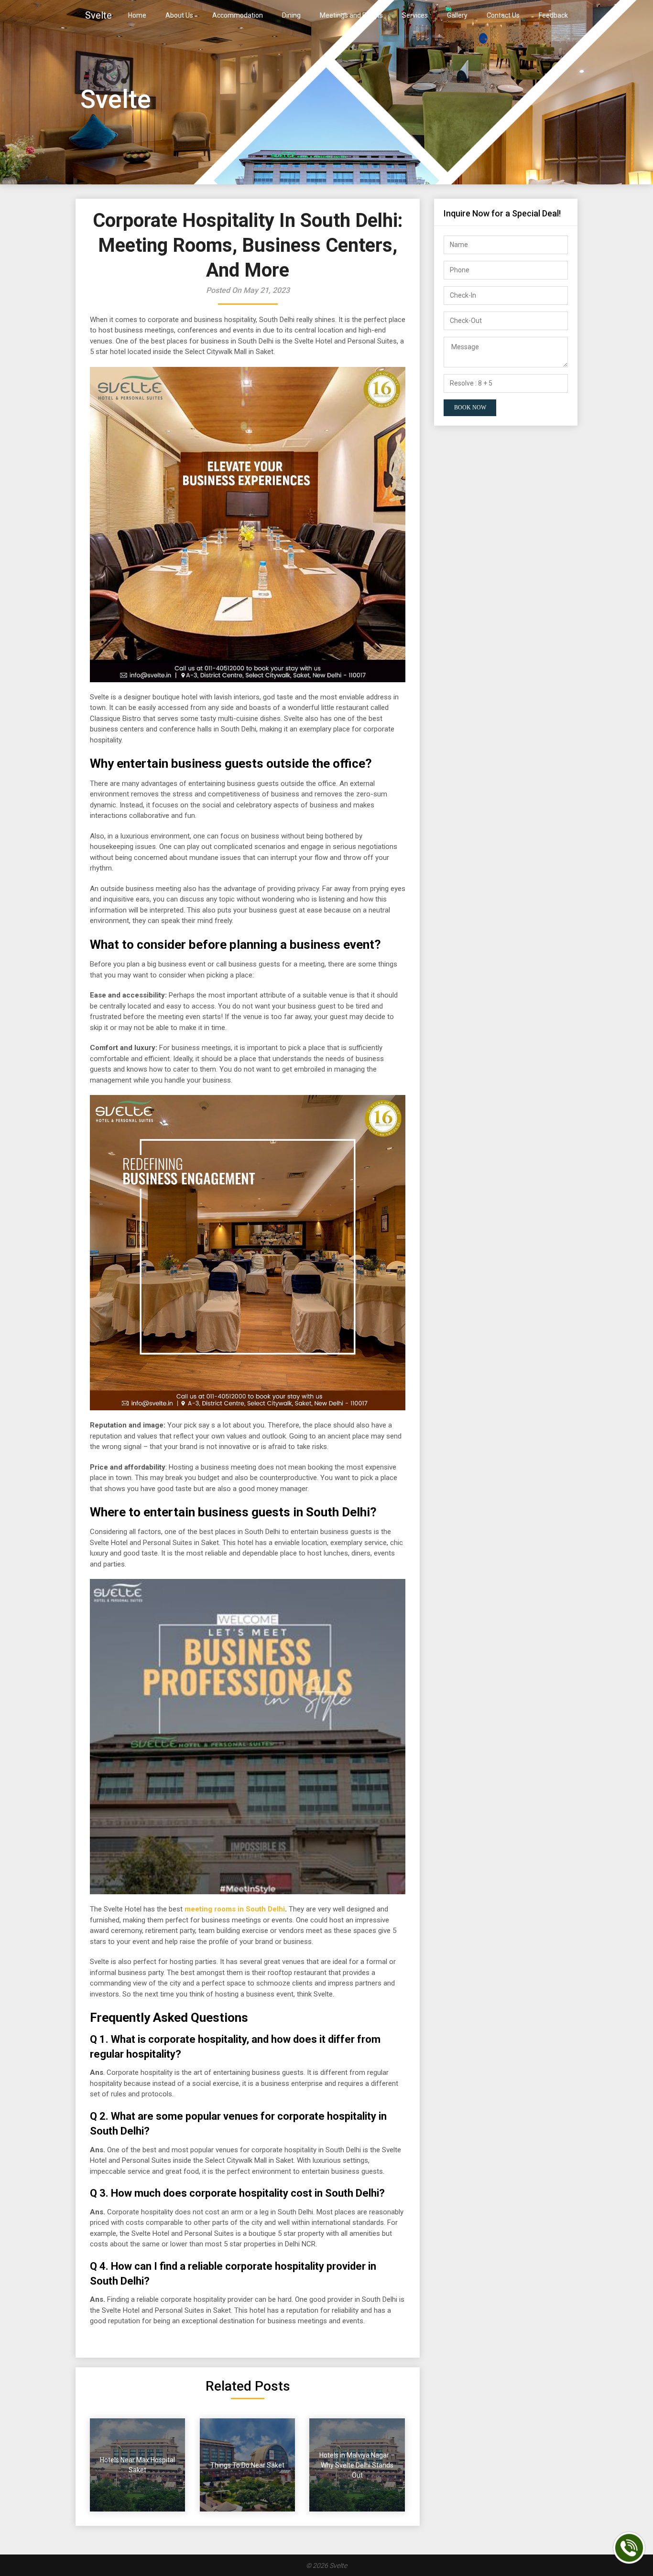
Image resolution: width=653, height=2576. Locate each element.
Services (415, 15)
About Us (179, 15)
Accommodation (238, 15)
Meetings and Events (351, 15)
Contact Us (503, 15)
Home (137, 15)
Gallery (457, 15)
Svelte (98, 15)
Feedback (553, 15)
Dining (291, 15)
